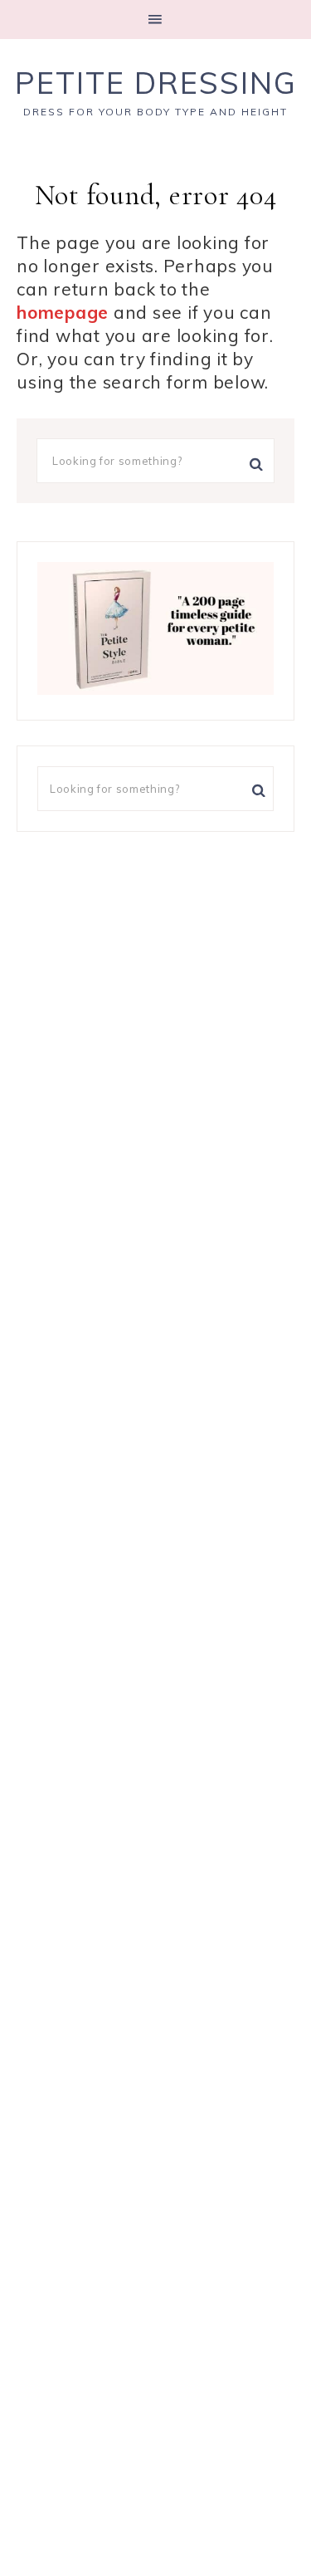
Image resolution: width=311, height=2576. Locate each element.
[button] (155, 20)
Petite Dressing (156, 83)
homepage (63, 312)
